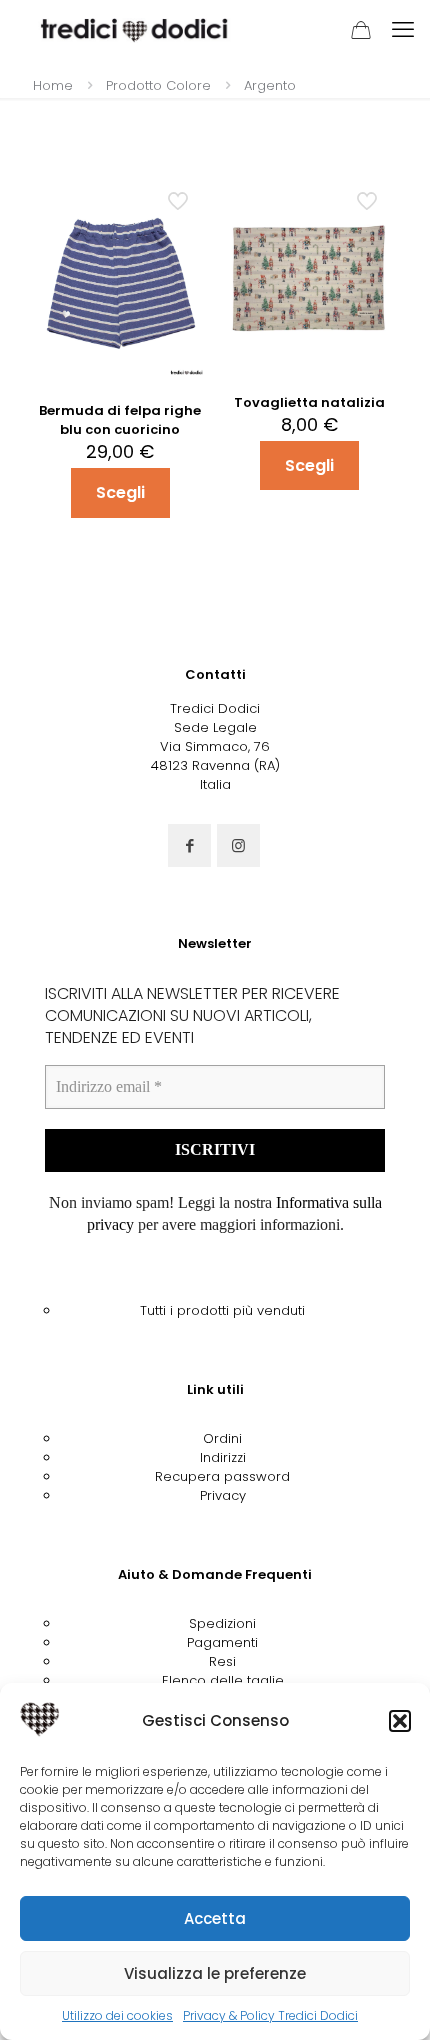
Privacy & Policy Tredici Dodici (270, 2015)
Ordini (222, 1438)
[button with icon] (189, 845)
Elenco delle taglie (223, 1680)
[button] (400, 1721)
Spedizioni (222, 1623)
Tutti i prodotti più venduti (222, 1310)
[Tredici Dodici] (135, 30)
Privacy (223, 1495)
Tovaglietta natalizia (309, 402)
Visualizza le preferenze (215, 1973)
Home (53, 85)
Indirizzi (223, 1457)
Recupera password (222, 1476)
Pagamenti (222, 1642)
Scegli (120, 492)
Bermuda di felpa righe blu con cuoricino (120, 420)
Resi (222, 1661)
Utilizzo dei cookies (117, 2015)
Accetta (215, 1918)
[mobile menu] (403, 30)
